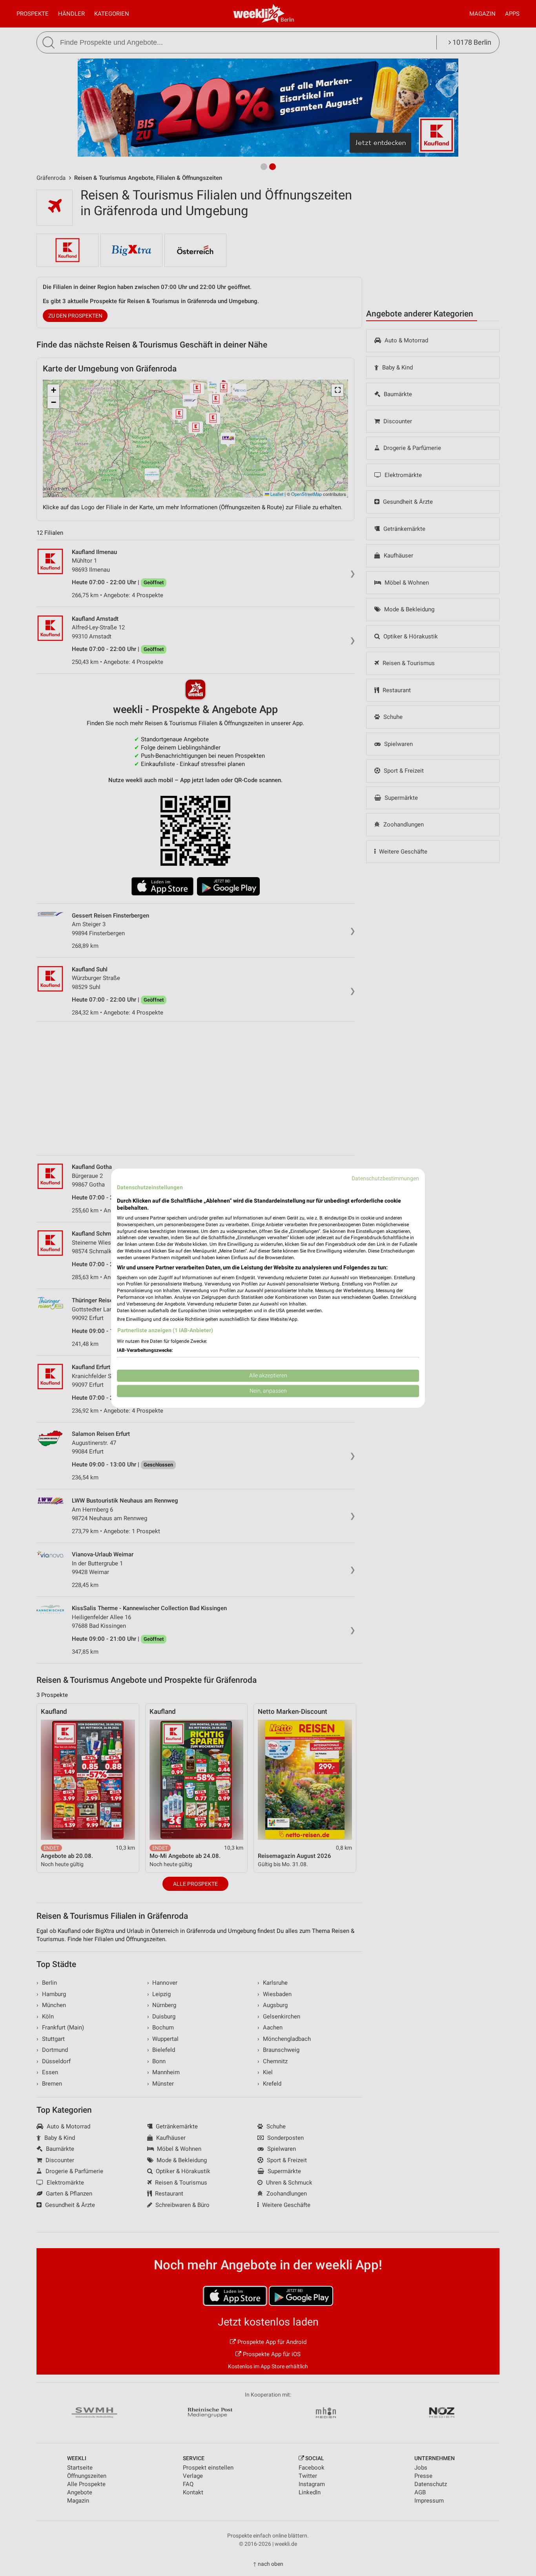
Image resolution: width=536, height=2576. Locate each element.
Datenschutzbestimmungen (385, 1178)
